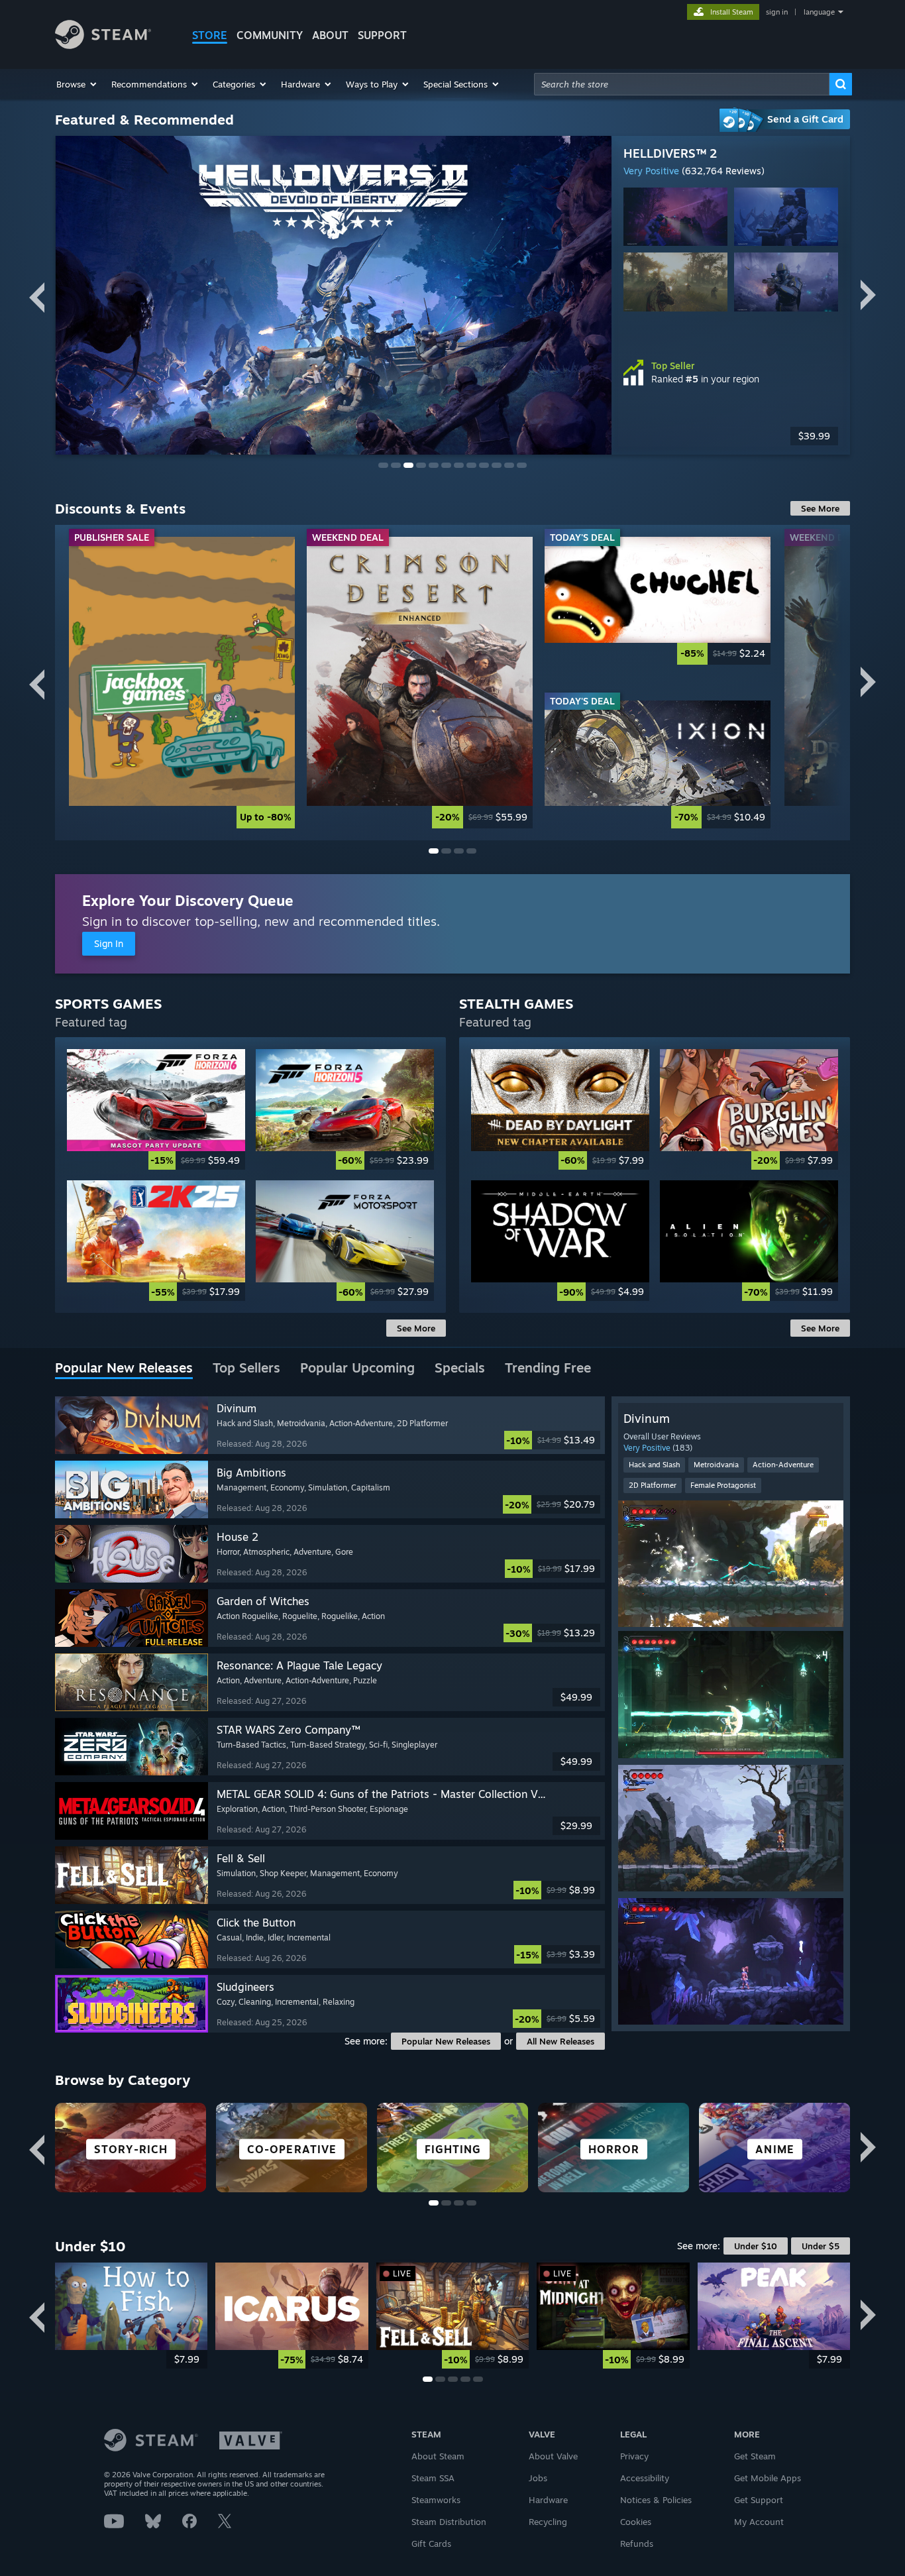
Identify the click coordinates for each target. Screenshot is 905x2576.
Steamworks (436, 2500)
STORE (210, 35)
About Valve (553, 2456)
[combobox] (682, 84)
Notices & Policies (656, 2500)
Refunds (637, 2544)
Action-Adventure (783, 1465)
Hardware (548, 2500)
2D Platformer (653, 1485)
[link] (182, 682)
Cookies (636, 2522)
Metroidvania (716, 1465)
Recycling (548, 2522)
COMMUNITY (270, 35)
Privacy (634, 2456)
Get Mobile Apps (768, 2478)
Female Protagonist (723, 1485)
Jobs (538, 2478)
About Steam (438, 2456)
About (330, 35)
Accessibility (645, 2478)
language (819, 12)
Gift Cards (431, 2544)
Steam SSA (433, 2478)
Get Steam (755, 2456)
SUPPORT (382, 35)
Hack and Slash (654, 1465)
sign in (777, 12)
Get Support (759, 2500)
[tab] (124, 1369)
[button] (77, 84)
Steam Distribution (449, 2522)
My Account (759, 2522)
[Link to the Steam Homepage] (103, 45)
